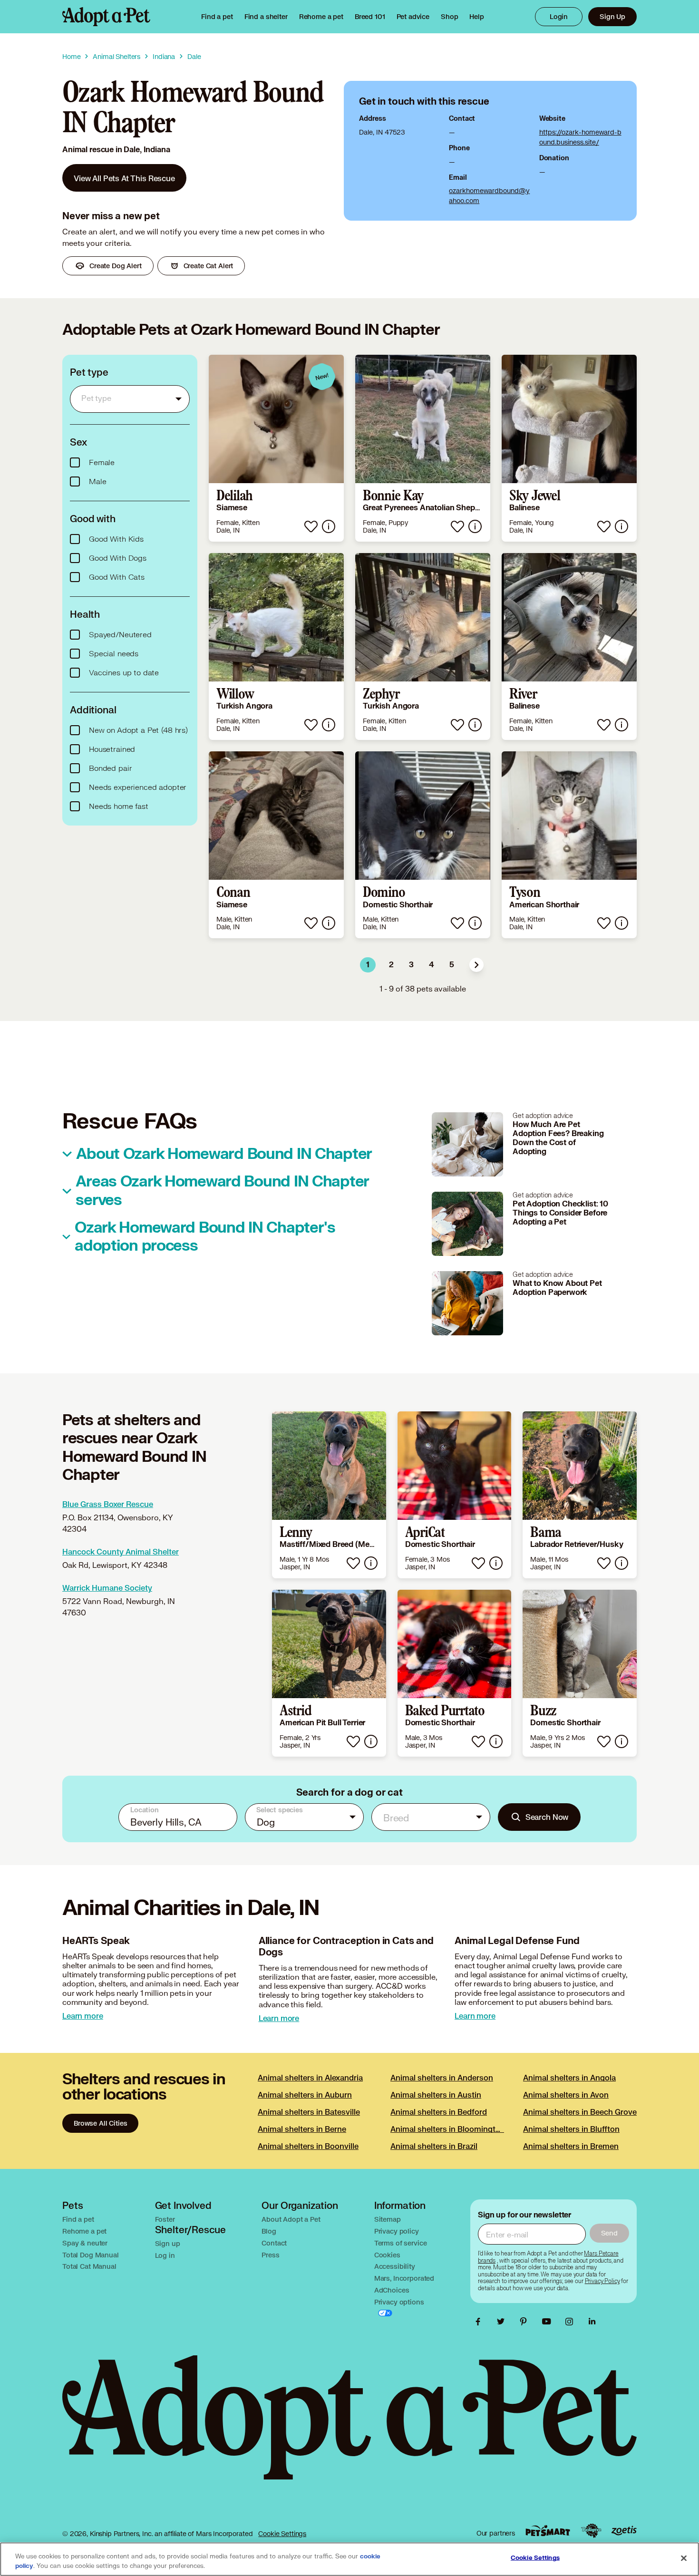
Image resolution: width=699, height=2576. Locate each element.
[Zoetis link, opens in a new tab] (624, 2531)
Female (102, 463)
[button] (476, 965)
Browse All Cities (100, 2123)
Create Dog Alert (116, 266)
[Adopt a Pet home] (106, 17)
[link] (321, 17)
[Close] (684, 2558)
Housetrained (112, 749)
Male (97, 482)
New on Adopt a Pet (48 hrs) (138, 730)
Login (559, 16)
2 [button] (391, 965)
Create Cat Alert (209, 266)
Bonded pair (110, 768)
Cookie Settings (282, 2533)
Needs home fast (119, 807)
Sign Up (612, 16)
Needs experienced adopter (138, 787)
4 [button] (432, 965)
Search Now (547, 1817)
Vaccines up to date (124, 673)
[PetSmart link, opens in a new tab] (548, 2531)
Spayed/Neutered (120, 635)
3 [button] (411, 965)
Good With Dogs (118, 558)
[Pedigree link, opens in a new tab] (591, 2531)
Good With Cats (117, 577)
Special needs (114, 654)
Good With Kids (116, 539)
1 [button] (368, 965)
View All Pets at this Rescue (124, 178)
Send (609, 2233)
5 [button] (452, 965)
